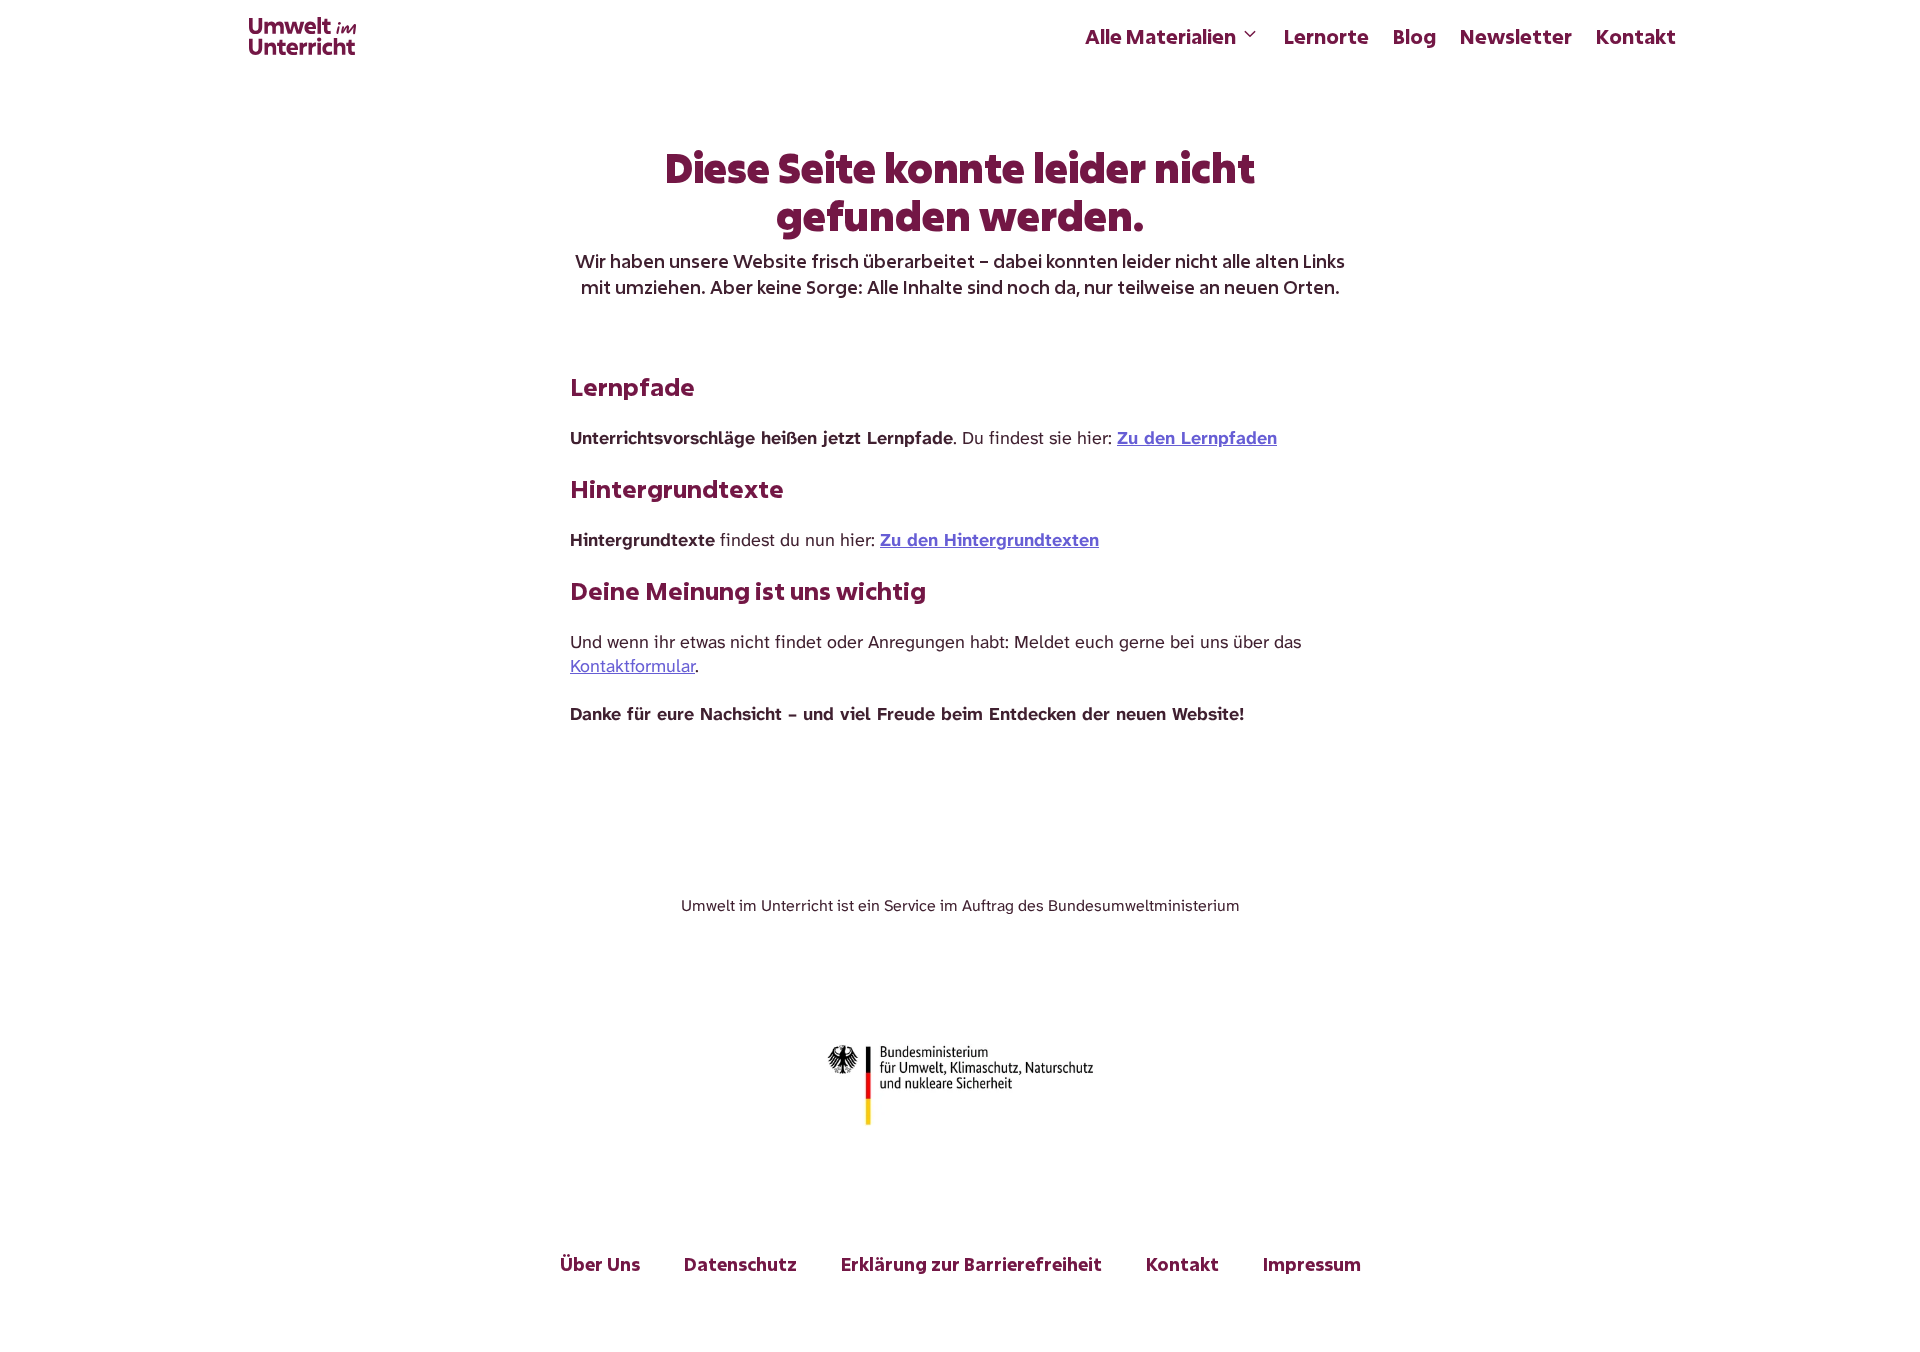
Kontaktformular (632, 666)
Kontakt (1636, 36)
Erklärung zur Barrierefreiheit (971, 1264)
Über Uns (600, 1264)
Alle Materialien (1160, 36)
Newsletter (1516, 36)
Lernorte (1326, 36)
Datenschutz (740, 1264)
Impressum (1312, 1264)
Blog (1414, 36)
